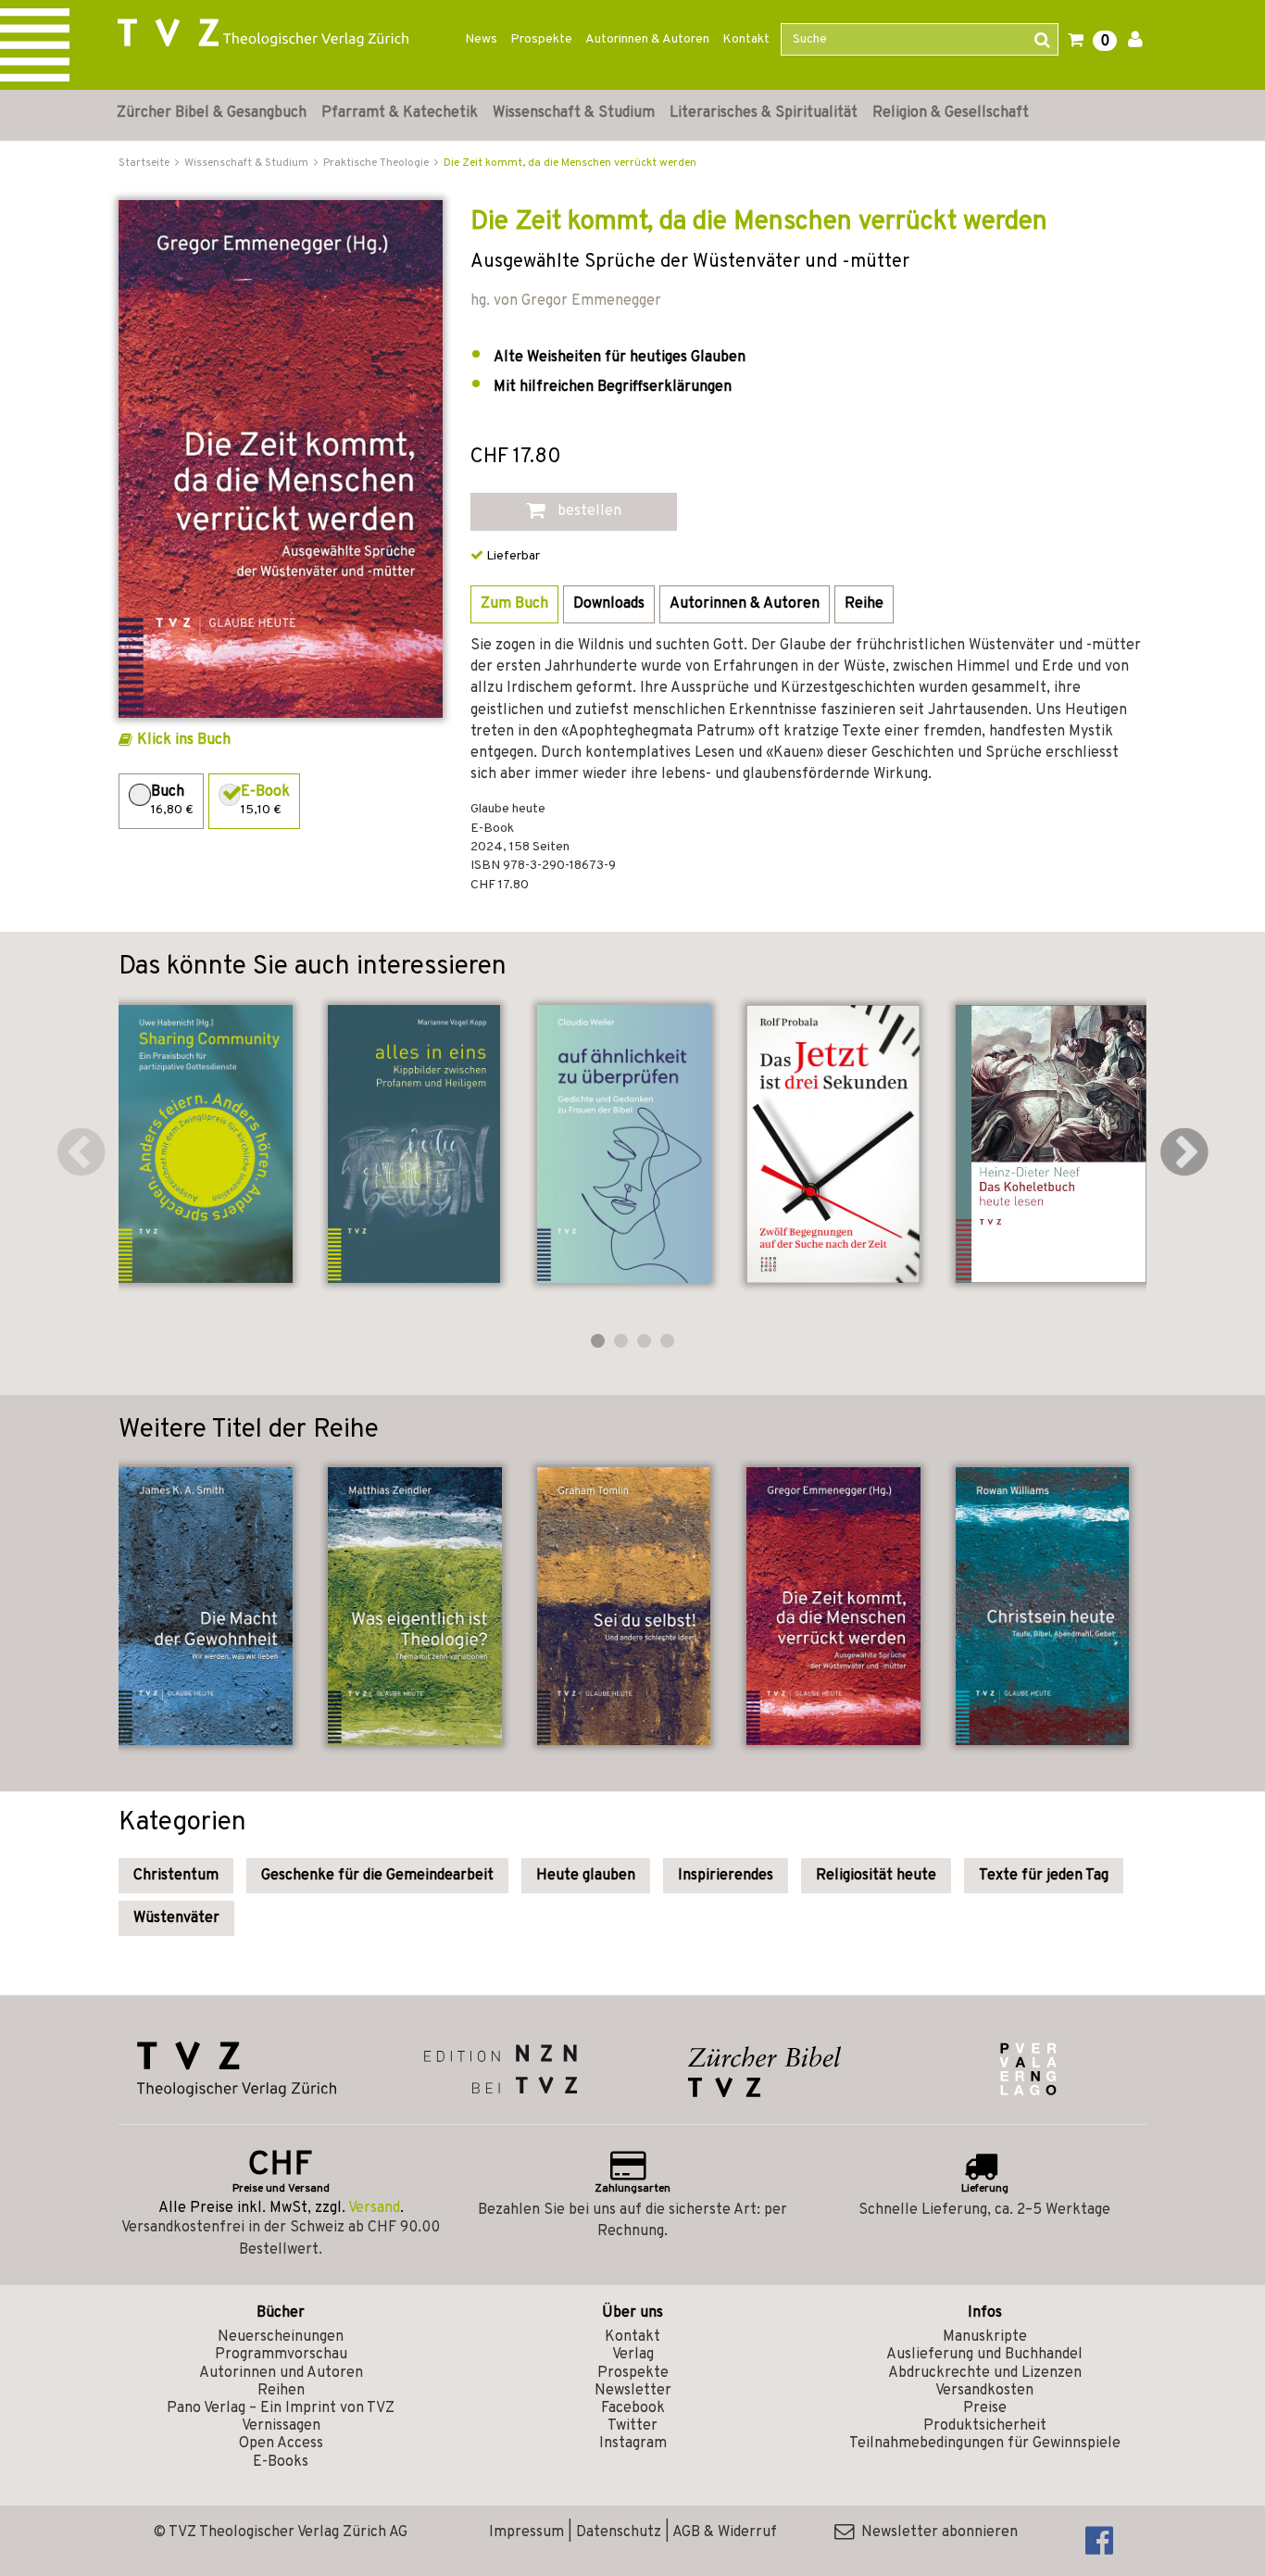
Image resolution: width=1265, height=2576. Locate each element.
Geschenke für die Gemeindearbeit (377, 1876)
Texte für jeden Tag (1044, 1876)
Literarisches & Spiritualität (764, 113)
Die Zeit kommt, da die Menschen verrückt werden (570, 163)
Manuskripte (985, 2337)
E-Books (281, 2462)
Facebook (633, 2408)
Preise (985, 2408)
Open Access (281, 2444)
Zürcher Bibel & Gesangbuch (212, 113)
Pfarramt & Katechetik (400, 113)
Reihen (281, 2391)
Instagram (633, 2444)
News (481, 39)
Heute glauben (586, 1876)
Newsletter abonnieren (936, 2532)
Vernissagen (281, 2426)
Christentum (176, 1876)
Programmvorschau (281, 2355)
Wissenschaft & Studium (574, 113)
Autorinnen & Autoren (647, 39)
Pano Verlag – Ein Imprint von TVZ (281, 2408)
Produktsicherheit (985, 2426)
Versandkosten (984, 2391)
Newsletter (633, 2391)
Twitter (632, 2426)
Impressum (526, 2532)
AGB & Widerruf (725, 2532)
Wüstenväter (176, 1918)
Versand (374, 2208)
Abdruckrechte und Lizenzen (985, 2373)
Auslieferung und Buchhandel (984, 2355)
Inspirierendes (726, 1876)
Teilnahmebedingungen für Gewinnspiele (985, 2444)
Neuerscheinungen (281, 2337)
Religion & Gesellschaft (951, 113)
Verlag (633, 2355)
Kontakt (746, 39)
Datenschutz (619, 2532)
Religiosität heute (876, 1876)
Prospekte (541, 39)
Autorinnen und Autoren (281, 2373)
